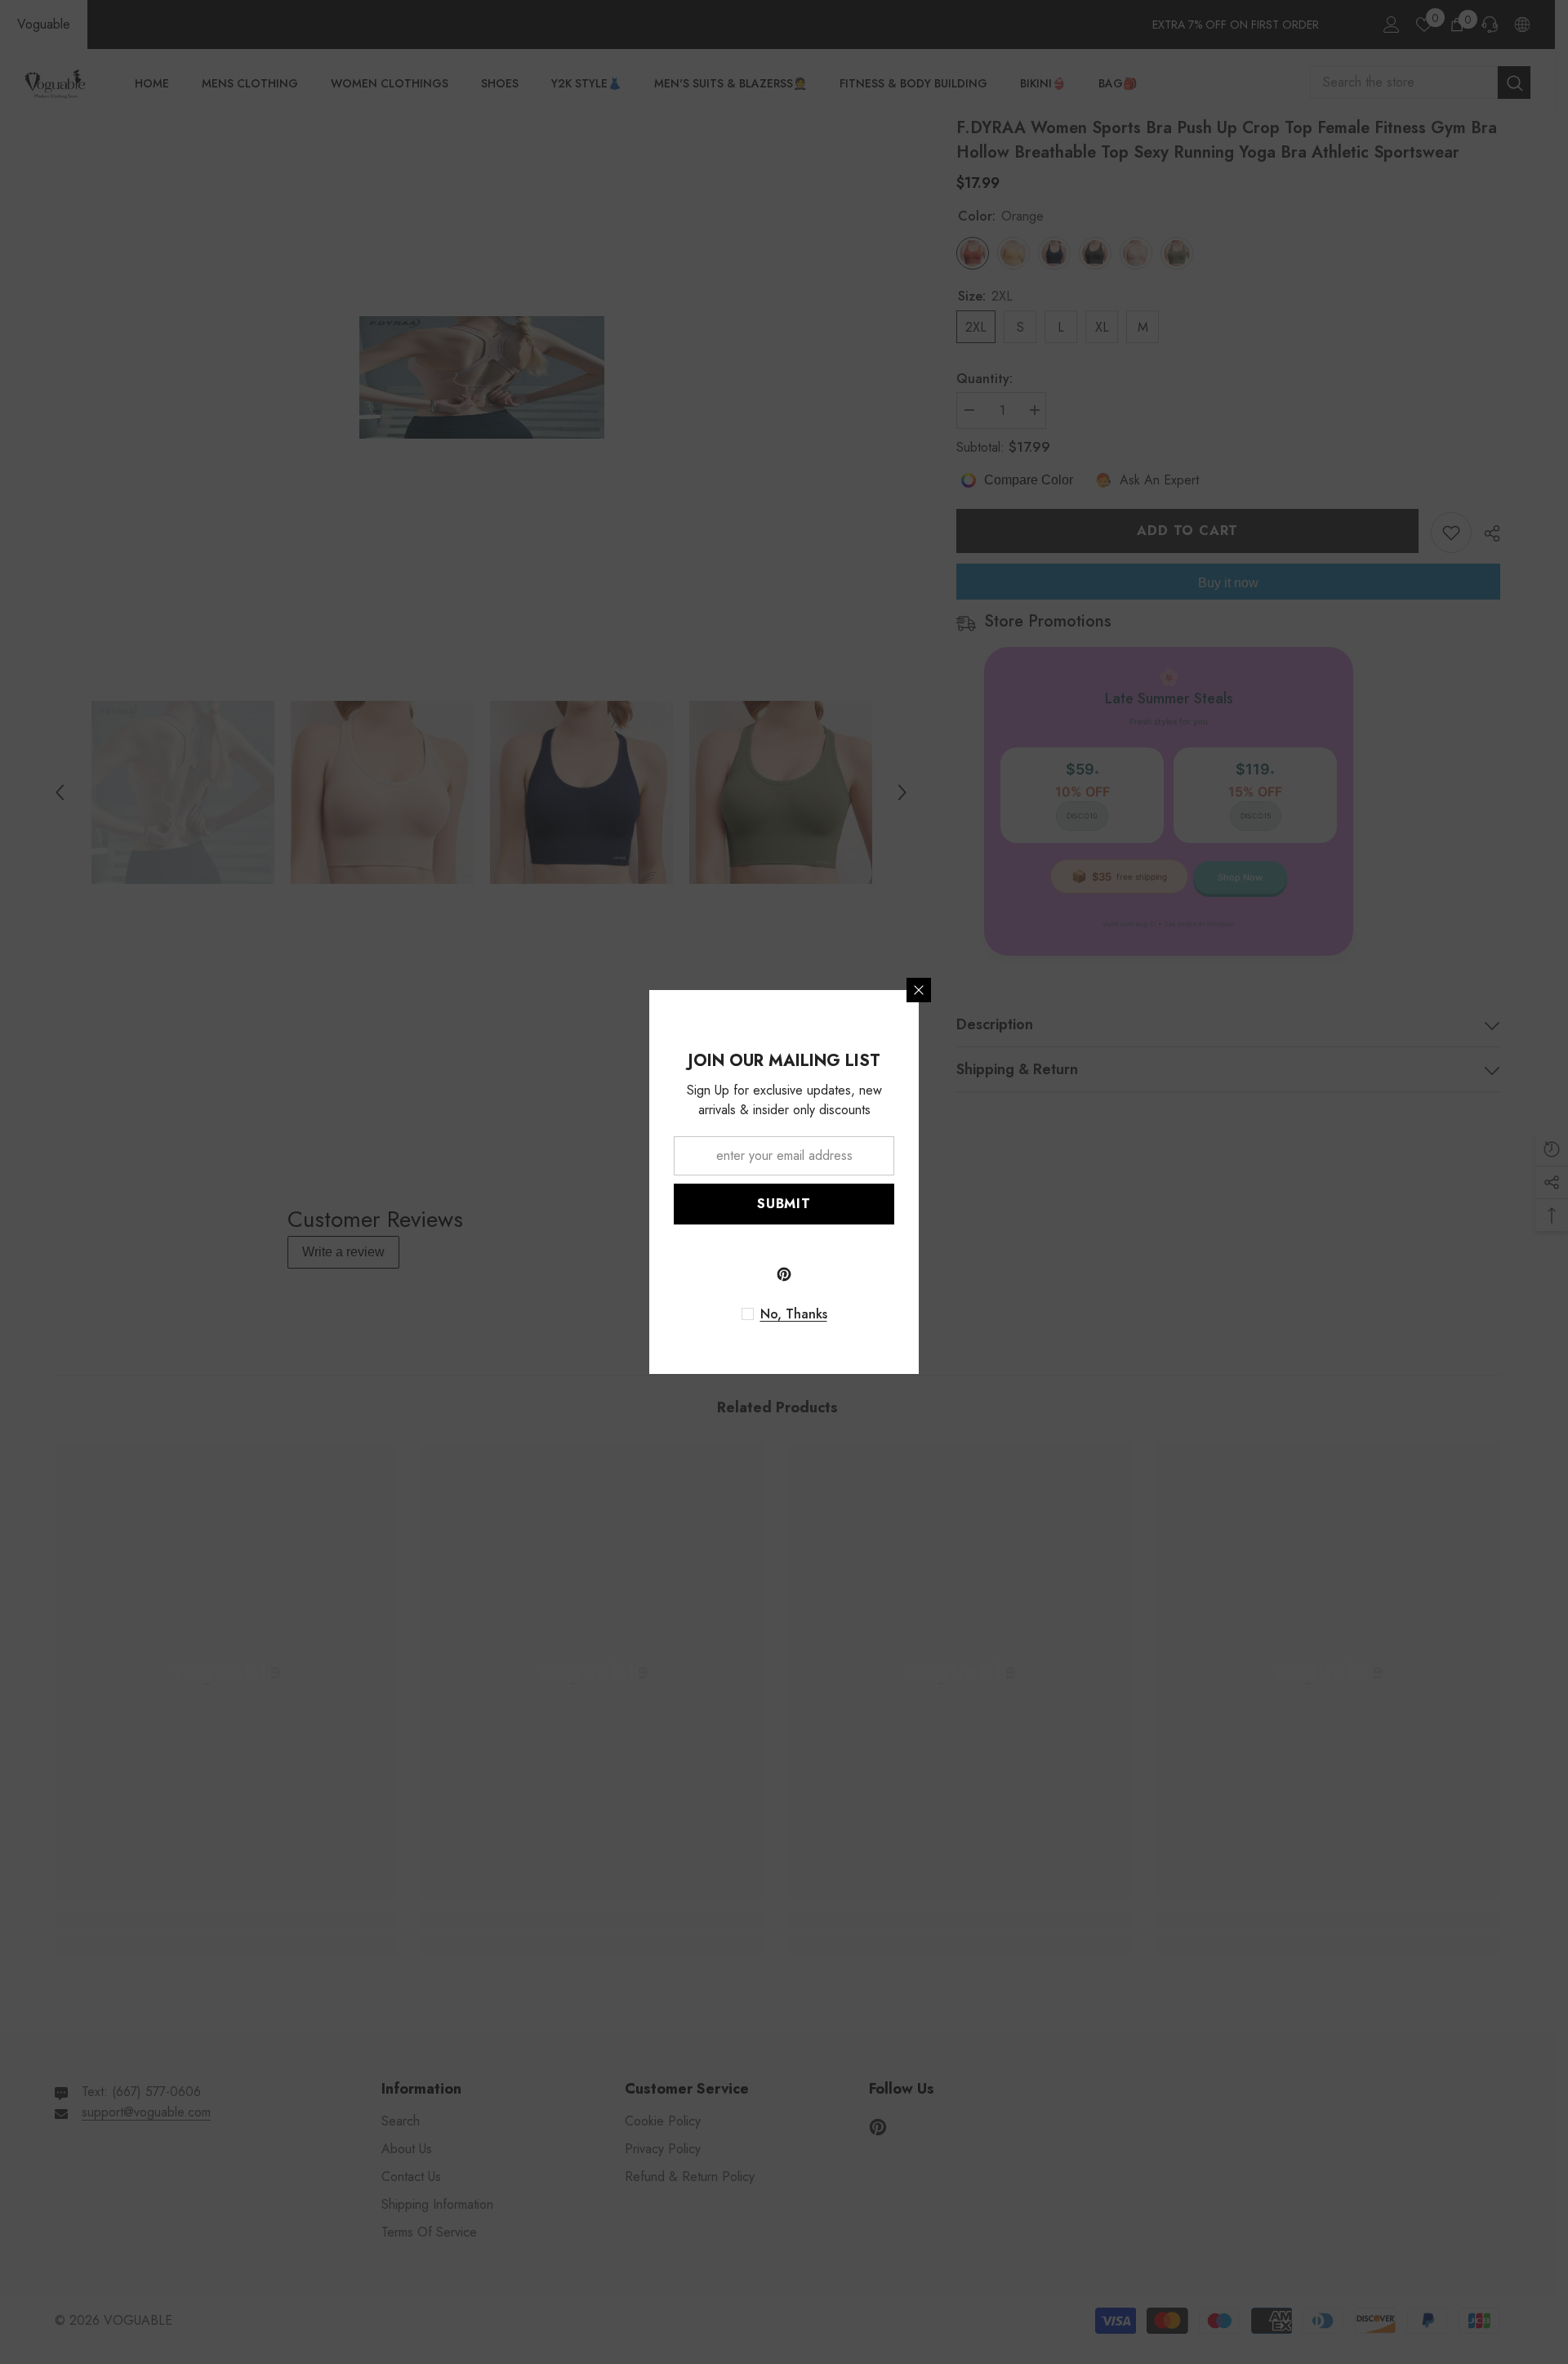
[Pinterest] (784, 1274)
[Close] (919, 990)
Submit (784, 1204)
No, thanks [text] (794, 1314)
